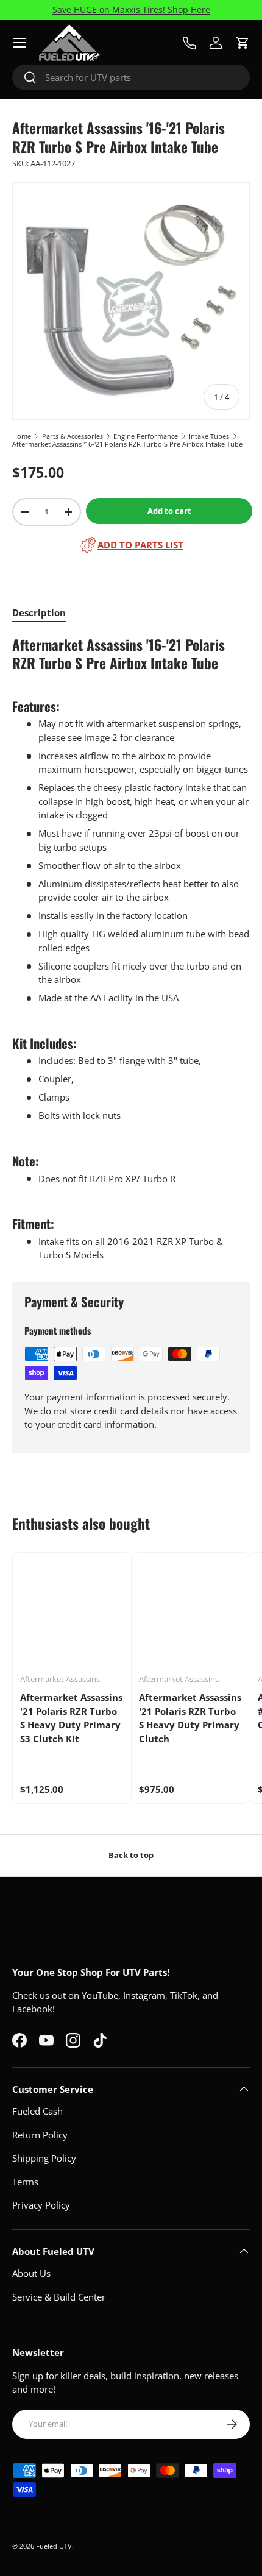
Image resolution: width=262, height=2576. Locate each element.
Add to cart (169, 511)
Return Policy (40, 2135)
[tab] (39, 612)
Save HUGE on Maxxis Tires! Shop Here (131, 10)
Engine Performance (146, 436)
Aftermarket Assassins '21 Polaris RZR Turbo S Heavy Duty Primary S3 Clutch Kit (71, 1718)
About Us (31, 2273)
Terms (25, 2182)
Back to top (131, 1855)
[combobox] (131, 77)
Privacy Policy (41, 2205)
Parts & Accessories (73, 436)
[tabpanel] (131, 949)
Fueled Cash (37, 2111)
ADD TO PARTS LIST (140, 545)
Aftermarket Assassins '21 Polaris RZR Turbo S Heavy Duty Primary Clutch (190, 1718)
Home (22, 436)
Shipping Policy (44, 2158)
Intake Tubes (209, 436)
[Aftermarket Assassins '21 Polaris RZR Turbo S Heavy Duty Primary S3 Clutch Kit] (72, 1612)
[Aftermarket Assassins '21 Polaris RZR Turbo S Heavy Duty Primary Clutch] (191, 1612)
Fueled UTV (54, 2546)
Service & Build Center (59, 2297)
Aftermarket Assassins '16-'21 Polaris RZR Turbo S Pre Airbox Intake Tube (127, 444)
